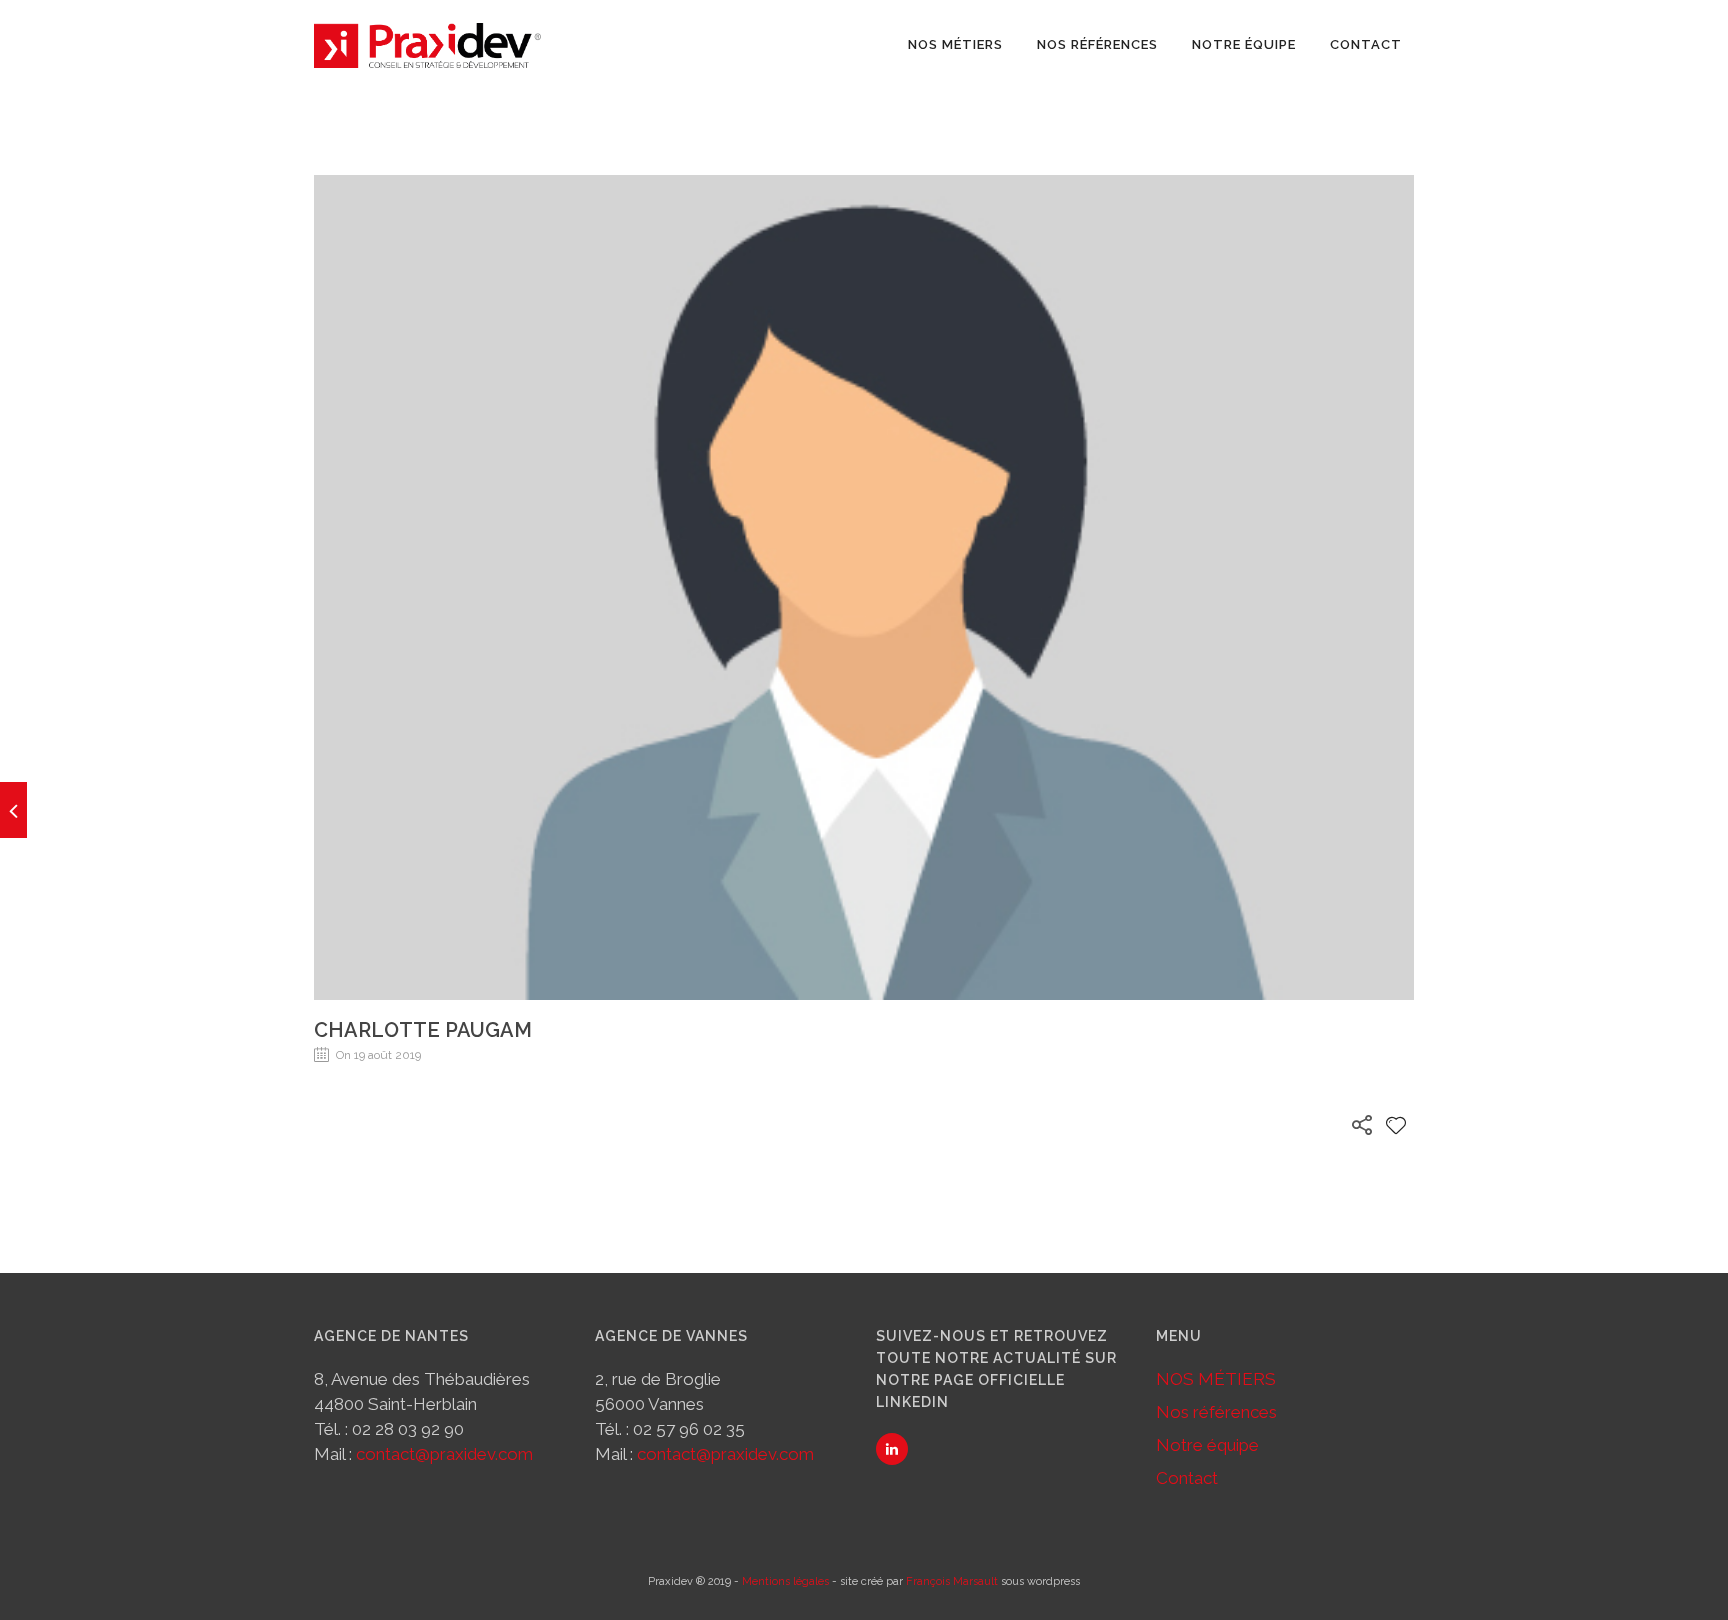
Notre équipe (1244, 44)
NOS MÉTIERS (955, 44)
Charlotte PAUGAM (423, 1030)
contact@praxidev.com (444, 1454)
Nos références (1097, 44)
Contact (1366, 44)
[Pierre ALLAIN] (13, 810)
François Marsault (952, 1581)
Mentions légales (785, 1581)
